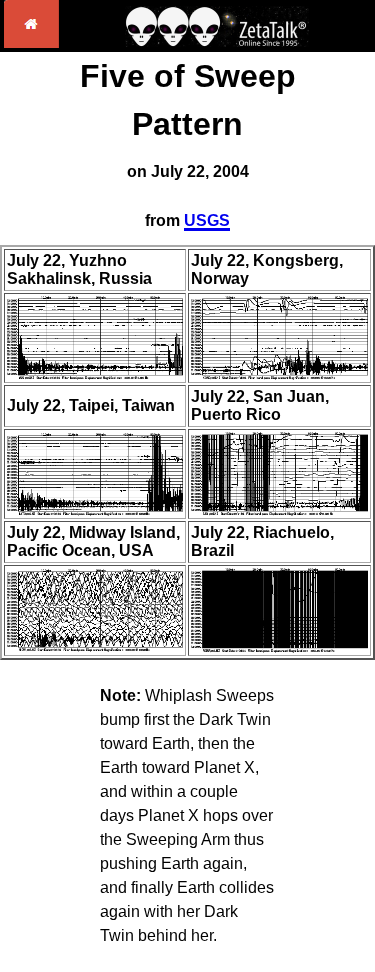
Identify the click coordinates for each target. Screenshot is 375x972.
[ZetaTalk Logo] (217, 41)
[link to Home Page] (31, 42)
